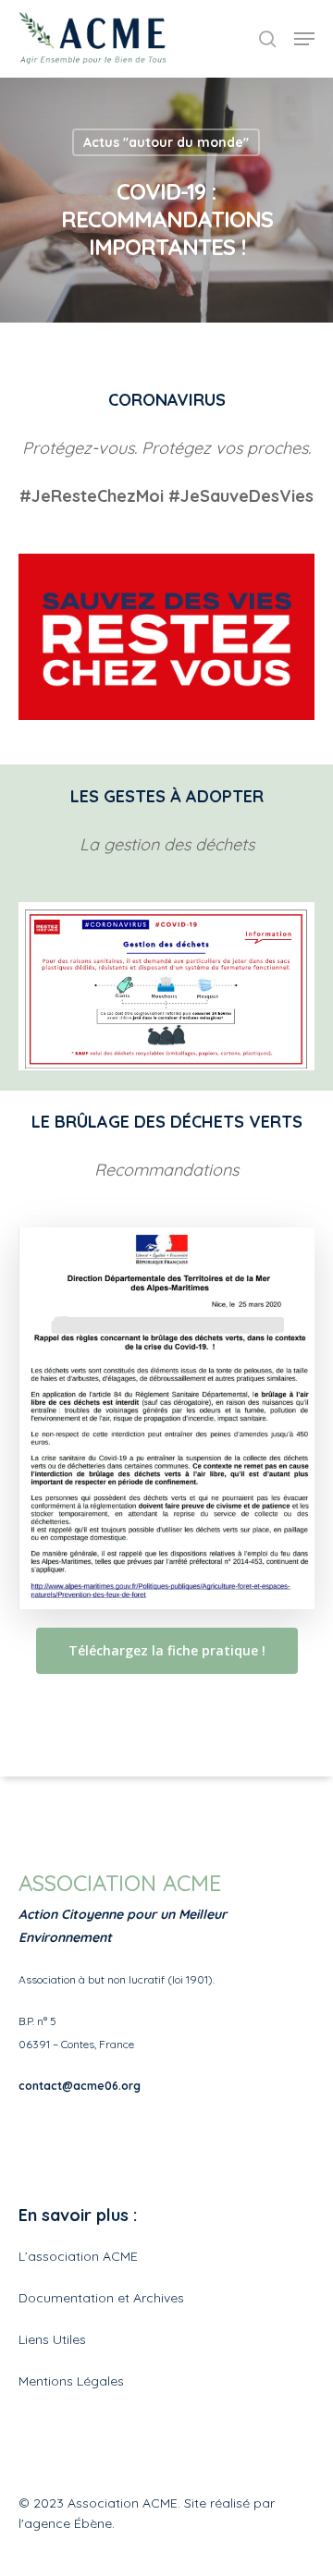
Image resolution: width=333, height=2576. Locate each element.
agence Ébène (68, 2523)
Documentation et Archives (101, 2298)
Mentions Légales (71, 2381)
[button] (39, 59)
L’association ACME (78, 2256)
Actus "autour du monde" (166, 142)
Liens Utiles (52, 2339)
